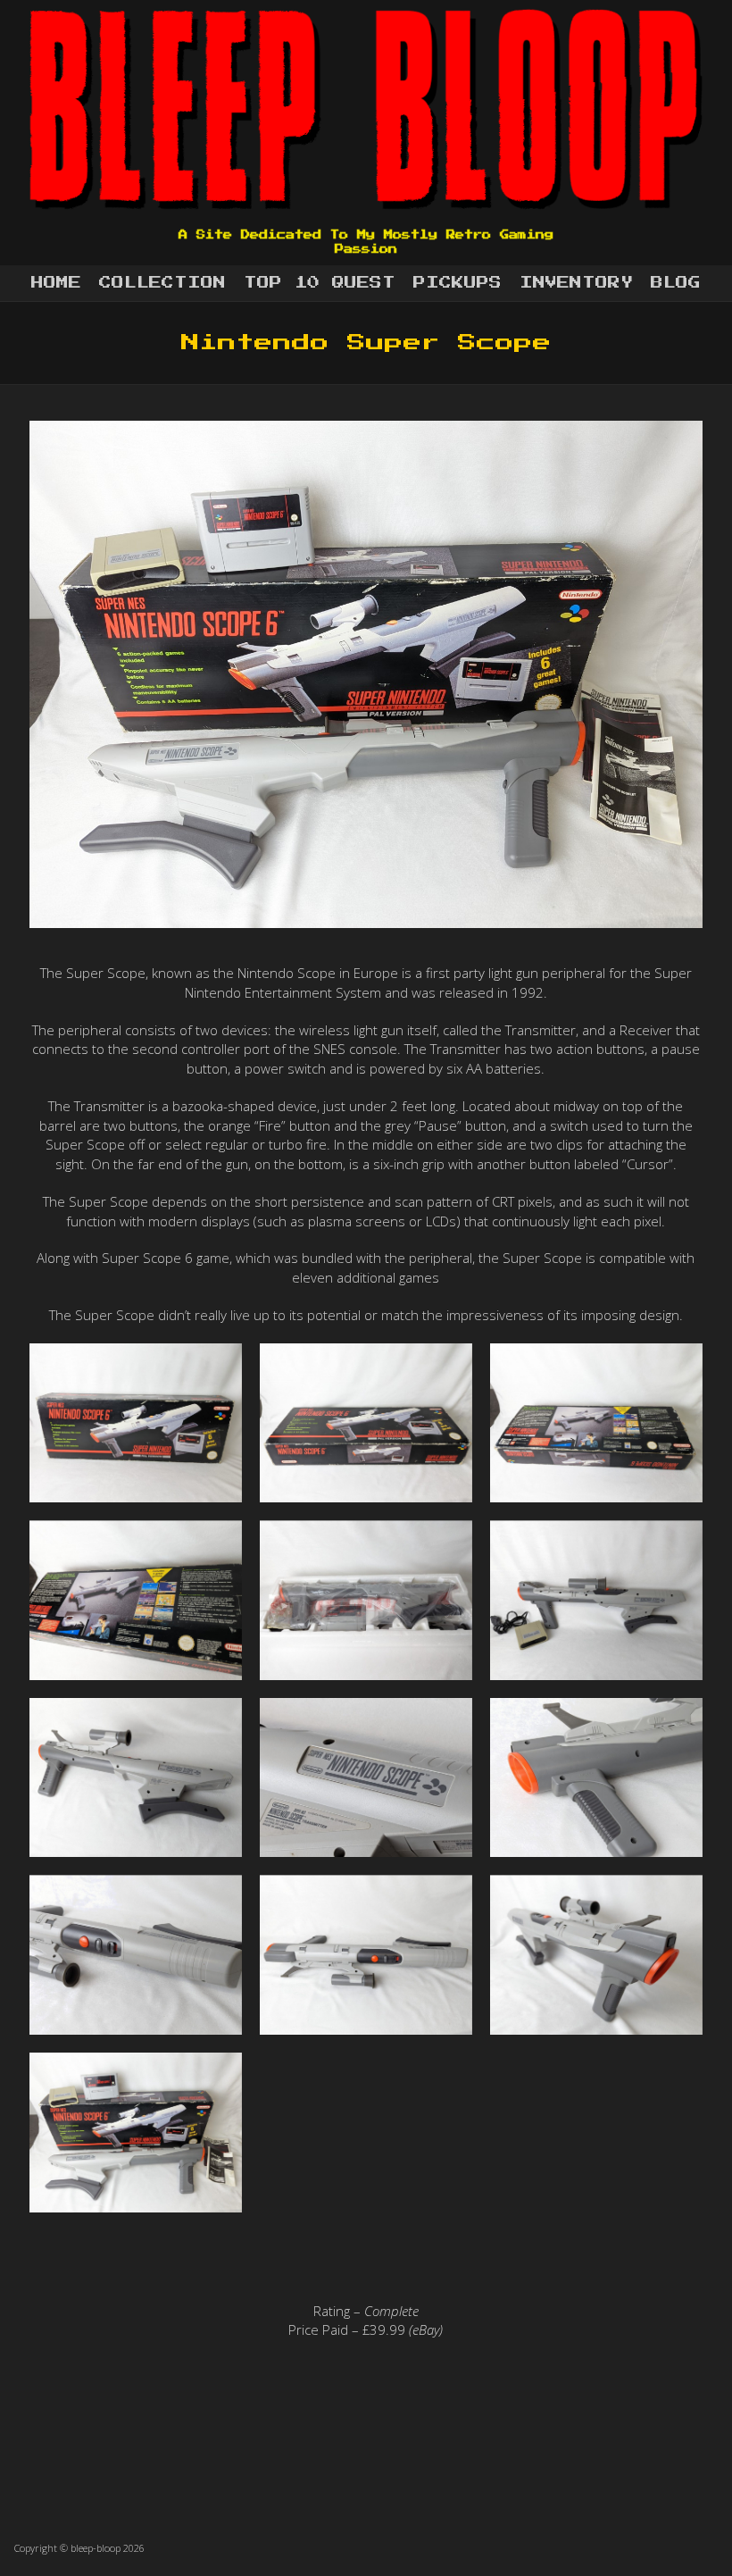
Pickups (457, 283)
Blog (676, 283)
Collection (162, 283)
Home (56, 283)
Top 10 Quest (320, 283)
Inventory (576, 283)
